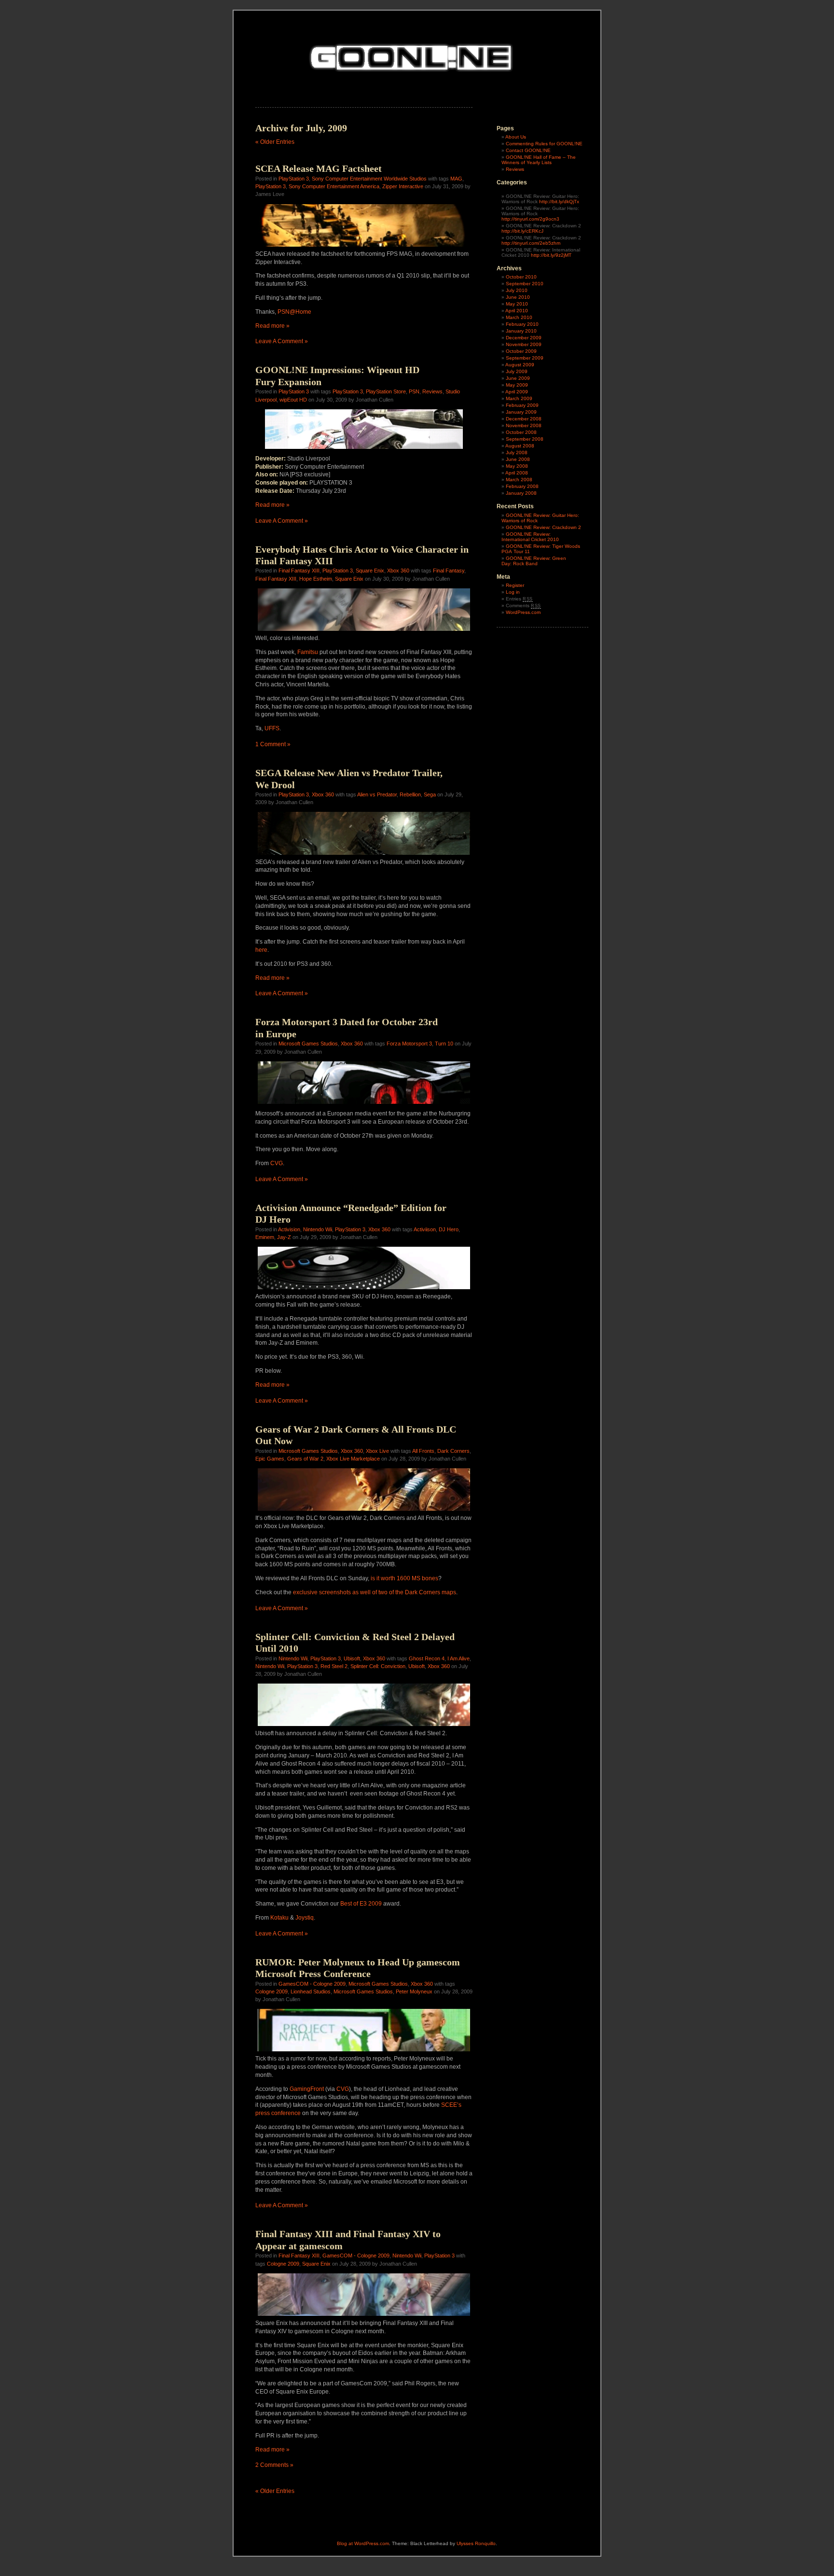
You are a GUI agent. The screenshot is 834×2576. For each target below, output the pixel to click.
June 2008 (518, 459)
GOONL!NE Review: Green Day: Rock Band (534, 561)
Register (515, 585)
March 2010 (519, 317)
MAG (456, 179)
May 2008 (517, 466)
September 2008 (525, 439)
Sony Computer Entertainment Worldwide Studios (369, 179)
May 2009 (517, 385)
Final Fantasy (449, 571)
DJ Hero (449, 1229)
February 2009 (522, 405)
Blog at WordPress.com (363, 2543)
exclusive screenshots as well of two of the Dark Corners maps (375, 1592)
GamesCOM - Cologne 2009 (312, 1984)
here (261, 950)
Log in (513, 592)
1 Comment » (273, 744)
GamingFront (307, 2089)
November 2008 (524, 425)
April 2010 (517, 311)
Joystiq (305, 1918)
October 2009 (521, 351)
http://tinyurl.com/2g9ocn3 (530, 219)
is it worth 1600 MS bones (404, 1578)
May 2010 (517, 304)
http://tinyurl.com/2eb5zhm (531, 243)
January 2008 (521, 493)
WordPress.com (523, 612)
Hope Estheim (316, 579)
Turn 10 (444, 1044)
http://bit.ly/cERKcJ (522, 231)
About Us (516, 137)
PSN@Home (294, 312)
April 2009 (517, 392)
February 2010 (522, 324)
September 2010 (525, 284)
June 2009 (518, 378)
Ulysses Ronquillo (476, 2543)
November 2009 (524, 344)
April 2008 (517, 473)
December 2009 (524, 338)
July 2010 (517, 290)
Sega (430, 794)
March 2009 (519, 398)
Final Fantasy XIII (299, 571)
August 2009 (520, 365)
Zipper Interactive (403, 186)
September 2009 (525, 358)
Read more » (272, 326)
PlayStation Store (386, 391)
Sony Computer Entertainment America (334, 186)
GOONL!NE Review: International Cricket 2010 (530, 537)
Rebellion (410, 794)
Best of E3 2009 (361, 1904)
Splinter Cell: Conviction (378, 1666)
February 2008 (522, 486)
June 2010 (518, 297)
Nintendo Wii (318, 1229)
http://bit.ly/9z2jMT (551, 255)
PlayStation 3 (294, 179)
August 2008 (520, 446)
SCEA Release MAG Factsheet (319, 168)
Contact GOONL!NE (528, 150)
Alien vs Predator (377, 794)
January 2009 (521, 412)
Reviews (432, 391)
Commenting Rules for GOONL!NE (544, 144)
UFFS (272, 728)
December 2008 (524, 419)
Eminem (265, 1237)
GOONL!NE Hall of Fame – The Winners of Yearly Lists (539, 160)
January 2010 (521, 331)
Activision (289, 1229)
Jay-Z (284, 1237)
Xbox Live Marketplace (353, 1459)
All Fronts (423, 1451)
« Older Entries (275, 142)
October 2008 (521, 432)
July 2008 (517, 453)
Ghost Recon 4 (427, 1658)
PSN (414, 391)
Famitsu (308, 652)
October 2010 (521, 277)
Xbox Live (377, 1451)
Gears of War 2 (305, 1459)
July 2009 (517, 371)
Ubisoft (352, 1658)
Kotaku (279, 1918)
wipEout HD (293, 400)
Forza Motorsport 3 (409, 1044)
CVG (277, 1163)
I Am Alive (459, 1658)
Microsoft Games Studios (308, 1044)
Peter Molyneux (414, 1991)
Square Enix (370, 571)
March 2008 (519, 480)
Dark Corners (453, 1451)
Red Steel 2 (334, 1666)
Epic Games (270, 1459)
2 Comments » (274, 2465)
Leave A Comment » (282, 341)
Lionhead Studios (311, 1991)
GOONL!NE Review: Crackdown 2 (543, 527)
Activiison (425, 1229)
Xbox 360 (398, 571)
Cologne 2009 (271, 1991)
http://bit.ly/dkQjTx (559, 202)
